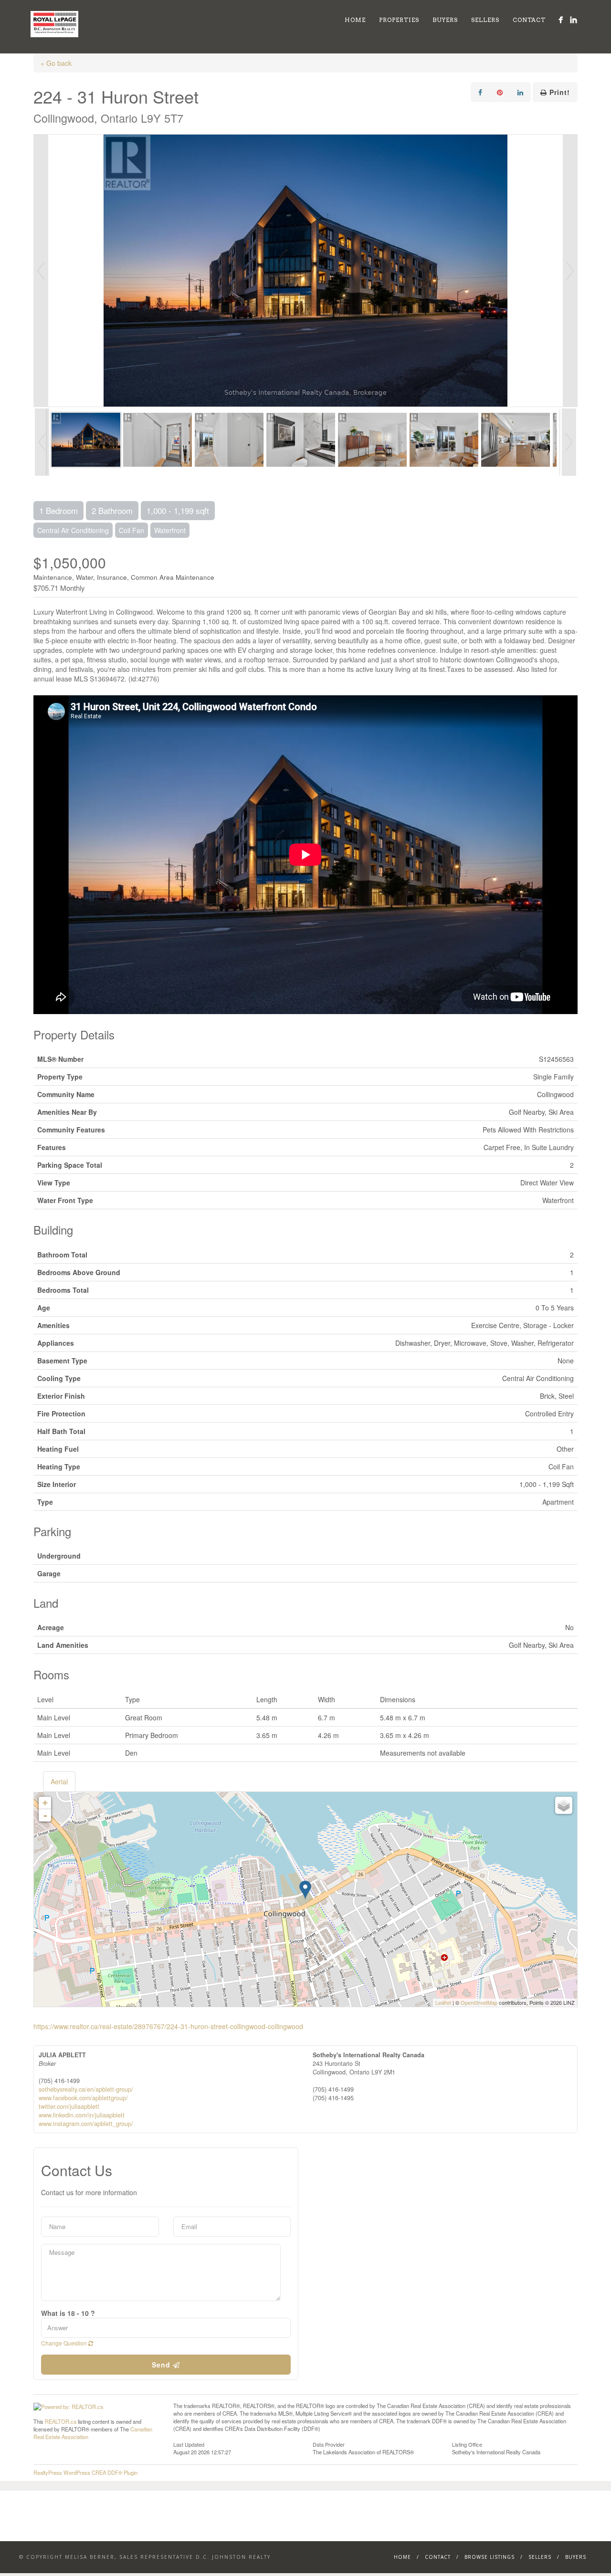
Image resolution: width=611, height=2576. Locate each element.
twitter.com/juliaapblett (69, 2106)
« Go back (56, 63)
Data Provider (329, 2444)
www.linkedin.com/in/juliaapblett (82, 2115)
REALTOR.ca (61, 2421)
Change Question (65, 2343)
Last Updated (189, 2444)
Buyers (445, 20)
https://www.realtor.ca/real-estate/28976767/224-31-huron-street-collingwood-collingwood (168, 2026)
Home (355, 20)
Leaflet (443, 2002)
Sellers (485, 20)
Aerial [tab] (59, 1781)
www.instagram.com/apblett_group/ (86, 2124)
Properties (399, 20)
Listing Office (467, 2444)
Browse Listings (490, 2557)
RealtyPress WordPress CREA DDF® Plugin (85, 2472)
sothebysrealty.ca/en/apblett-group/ (86, 2089)
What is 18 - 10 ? (68, 2313)
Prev (41, 271)
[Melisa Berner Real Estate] (561, 20)
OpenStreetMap (479, 2002)
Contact (529, 20)
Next (570, 271)
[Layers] (564, 1805)
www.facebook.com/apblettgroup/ (83, 2098)
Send (162, 2365)
